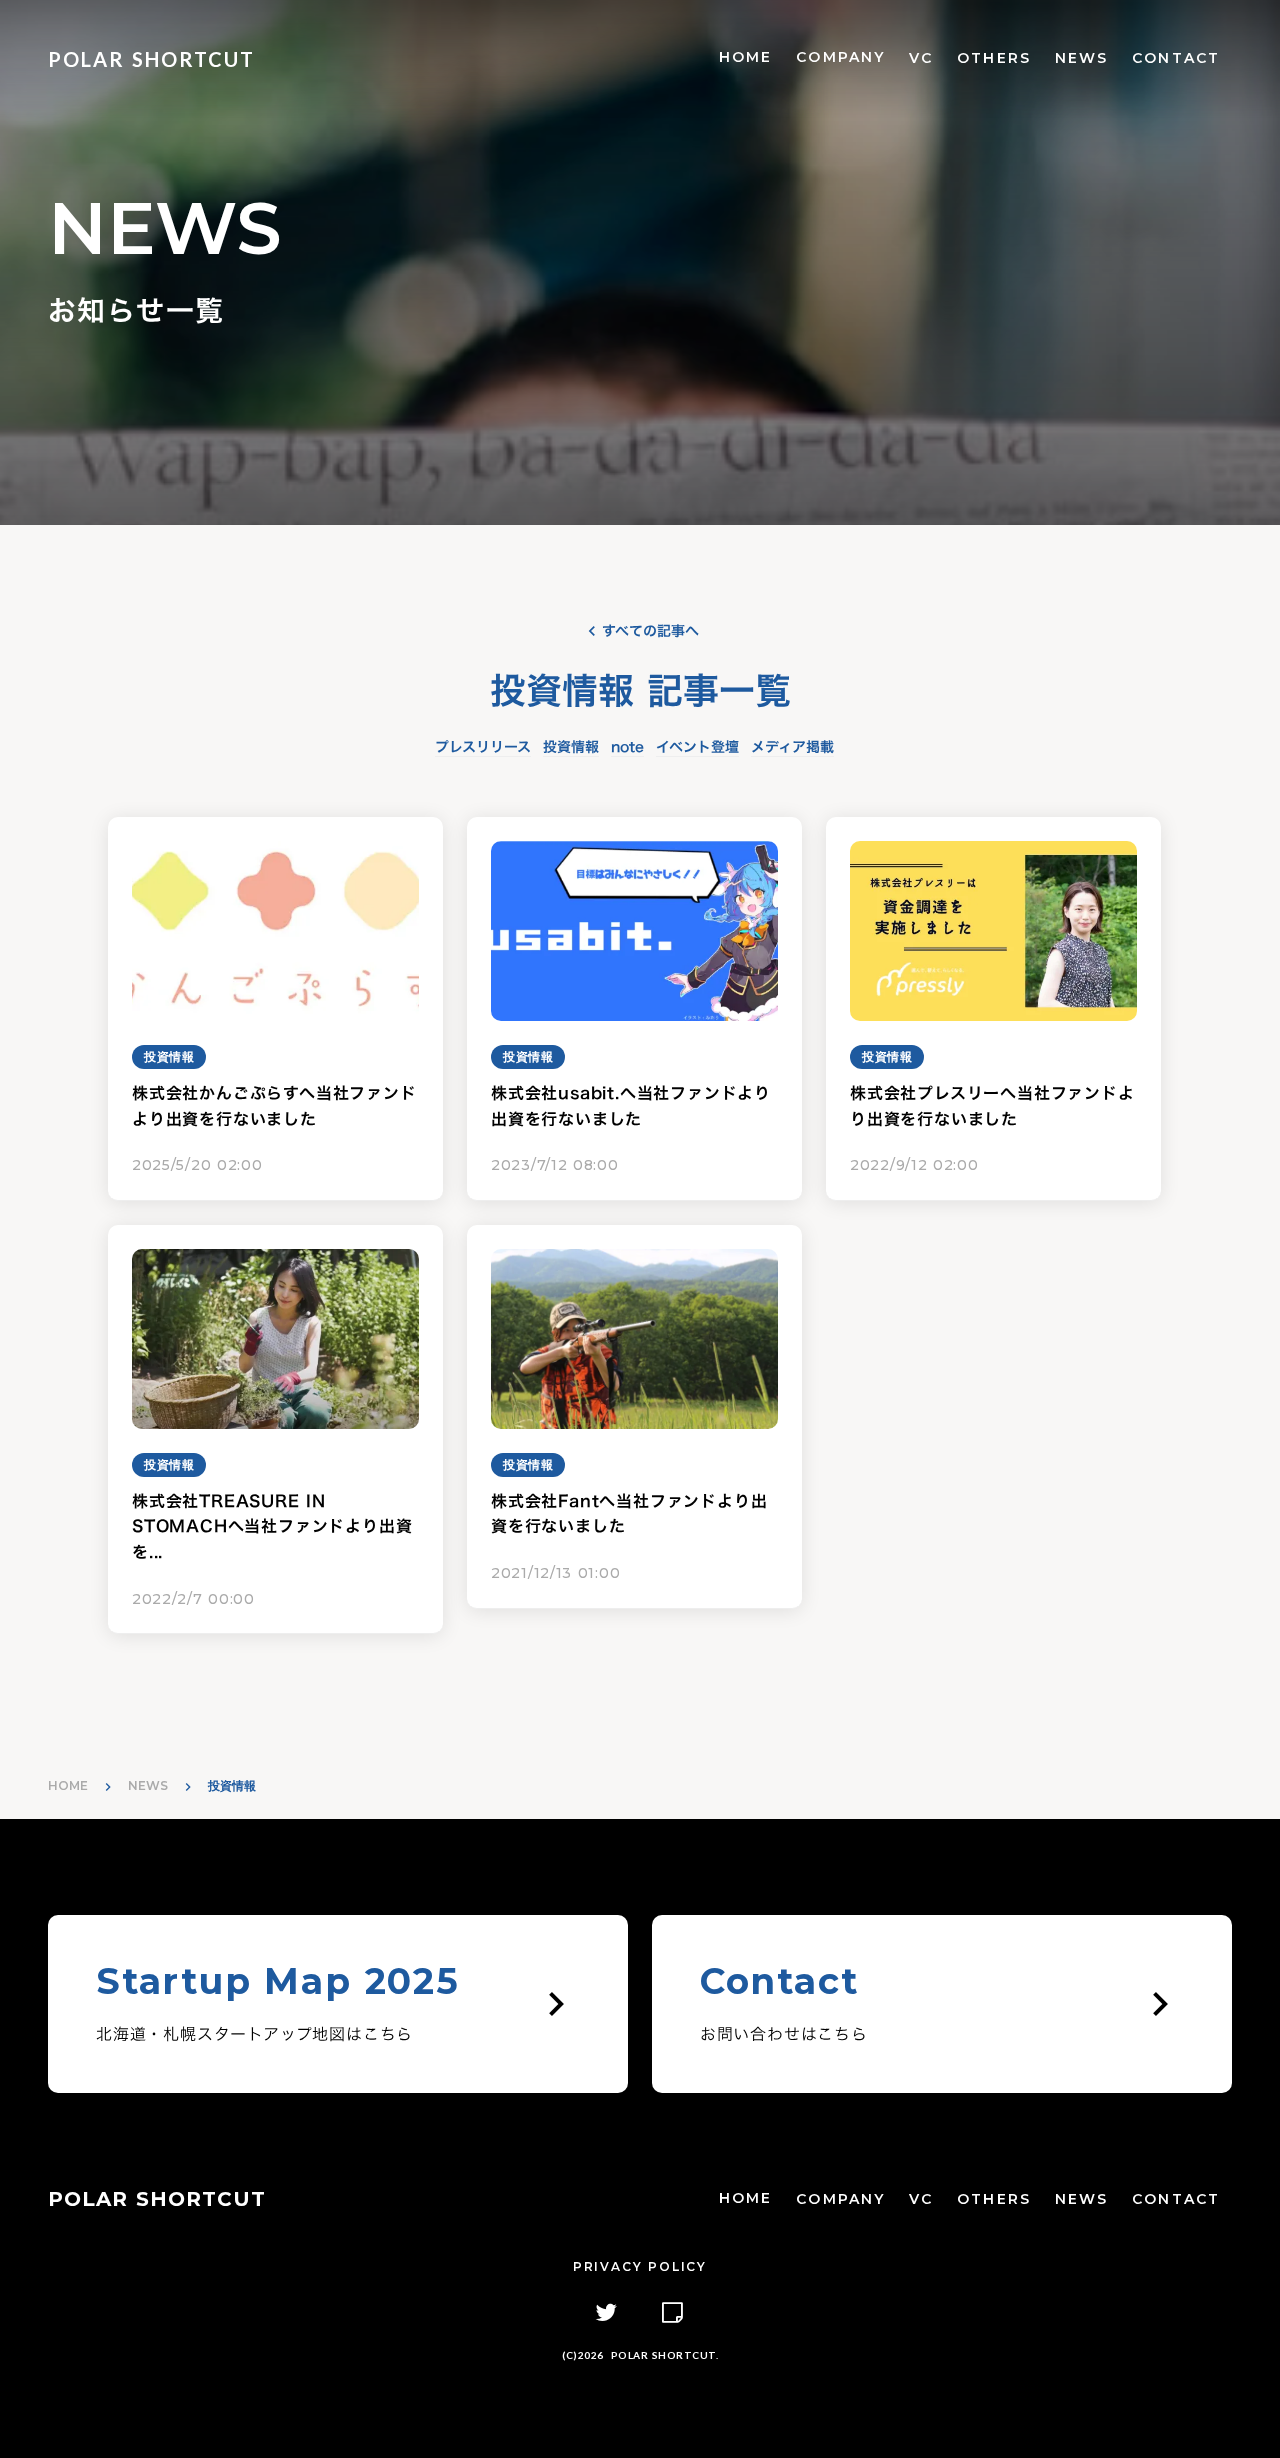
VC (921, 58)
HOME (745, 57)
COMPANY (840, 57)
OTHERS (994, 58)
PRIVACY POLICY (640, 2266)
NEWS (1081, 58)
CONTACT (1176, 58)
